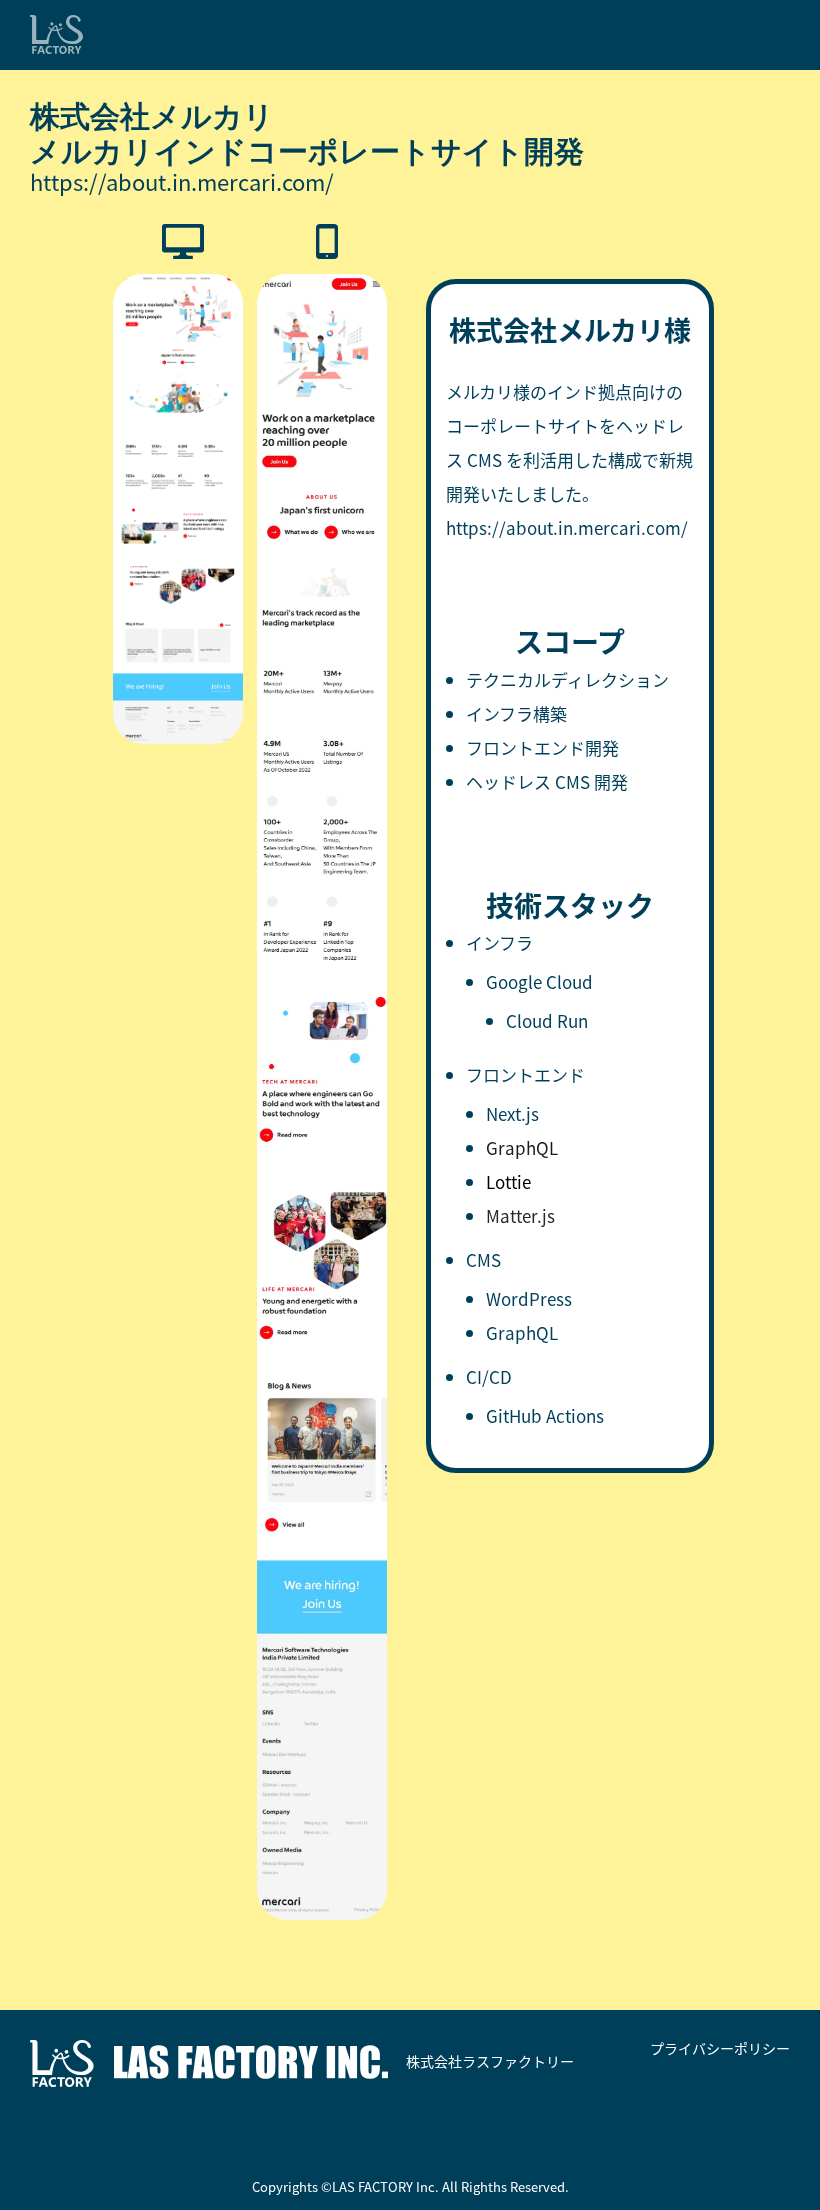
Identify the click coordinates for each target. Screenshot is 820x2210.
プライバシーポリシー (720, 2049)
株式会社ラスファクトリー (488, 2061)
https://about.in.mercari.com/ (182, 181)
